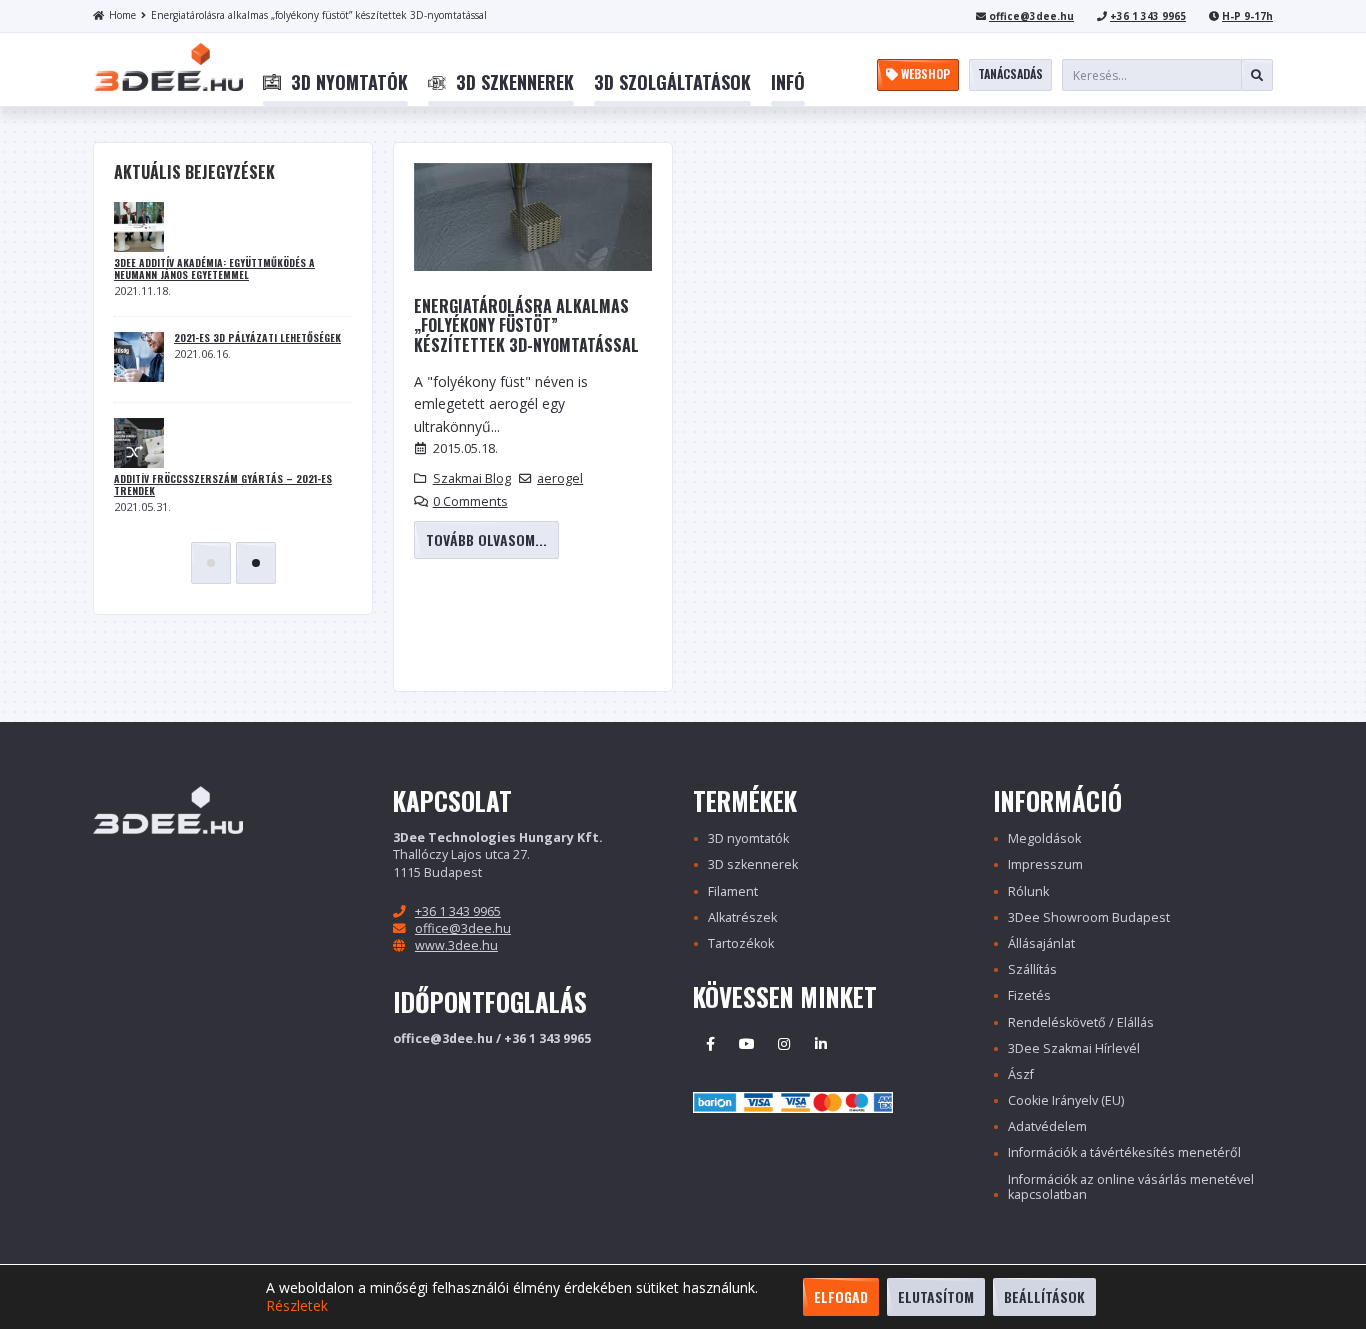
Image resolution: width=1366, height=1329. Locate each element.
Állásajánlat (1041, 943)
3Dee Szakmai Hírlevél (1074, 1048)
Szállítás (1032, 969)
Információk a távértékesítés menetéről (1124, 1152)
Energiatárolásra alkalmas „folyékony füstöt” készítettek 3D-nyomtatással (319, 15)
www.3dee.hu (456, 945)
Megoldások (1044, 838)
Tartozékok (741, 943)
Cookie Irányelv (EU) (1066, 1100)
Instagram (784, 1044)
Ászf (1021, 1074)
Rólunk (1028, 891)
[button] (211, 563)
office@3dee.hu (1031, 16)
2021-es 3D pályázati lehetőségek (257, 338)
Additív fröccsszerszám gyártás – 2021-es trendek (223, 485)
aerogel (560, 478)
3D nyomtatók (748, 838)
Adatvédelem (1047, 1126)
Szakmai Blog (472, 478)
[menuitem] (335, 83)
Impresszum (1045, 864)
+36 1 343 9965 (1148, 16)
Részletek (297, 1306)
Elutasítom (936, 1296)
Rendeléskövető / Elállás (1081, 1022)
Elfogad (841, 1296)
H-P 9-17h (1247, 16)
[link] (335, 83)
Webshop (924, 73)
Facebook (710, 1044)
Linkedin (821, 1044)
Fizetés (1029, 995)
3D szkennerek (753, 864)
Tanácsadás (1010, 73)
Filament (733, 891)
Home (122, 15)
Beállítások (1044, 1296)
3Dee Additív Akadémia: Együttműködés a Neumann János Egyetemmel (214, 269)
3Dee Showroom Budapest (1089, 917)
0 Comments (470, 501)
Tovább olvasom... (486, 539)
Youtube (747, 1044)
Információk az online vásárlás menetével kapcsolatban (1131, 1187)
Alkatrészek (742, 917)
